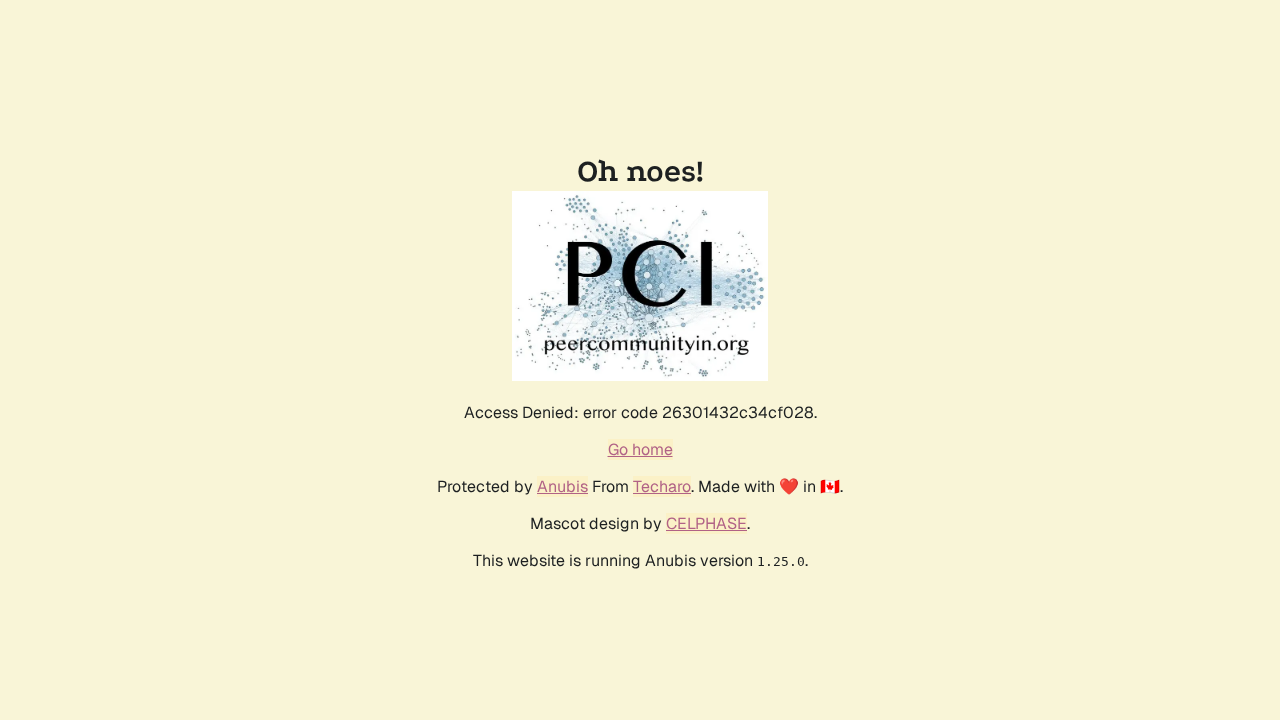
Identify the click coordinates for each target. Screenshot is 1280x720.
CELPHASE (706, 523)
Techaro (662, 486)
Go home (640, 449)
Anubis (562, 486)
